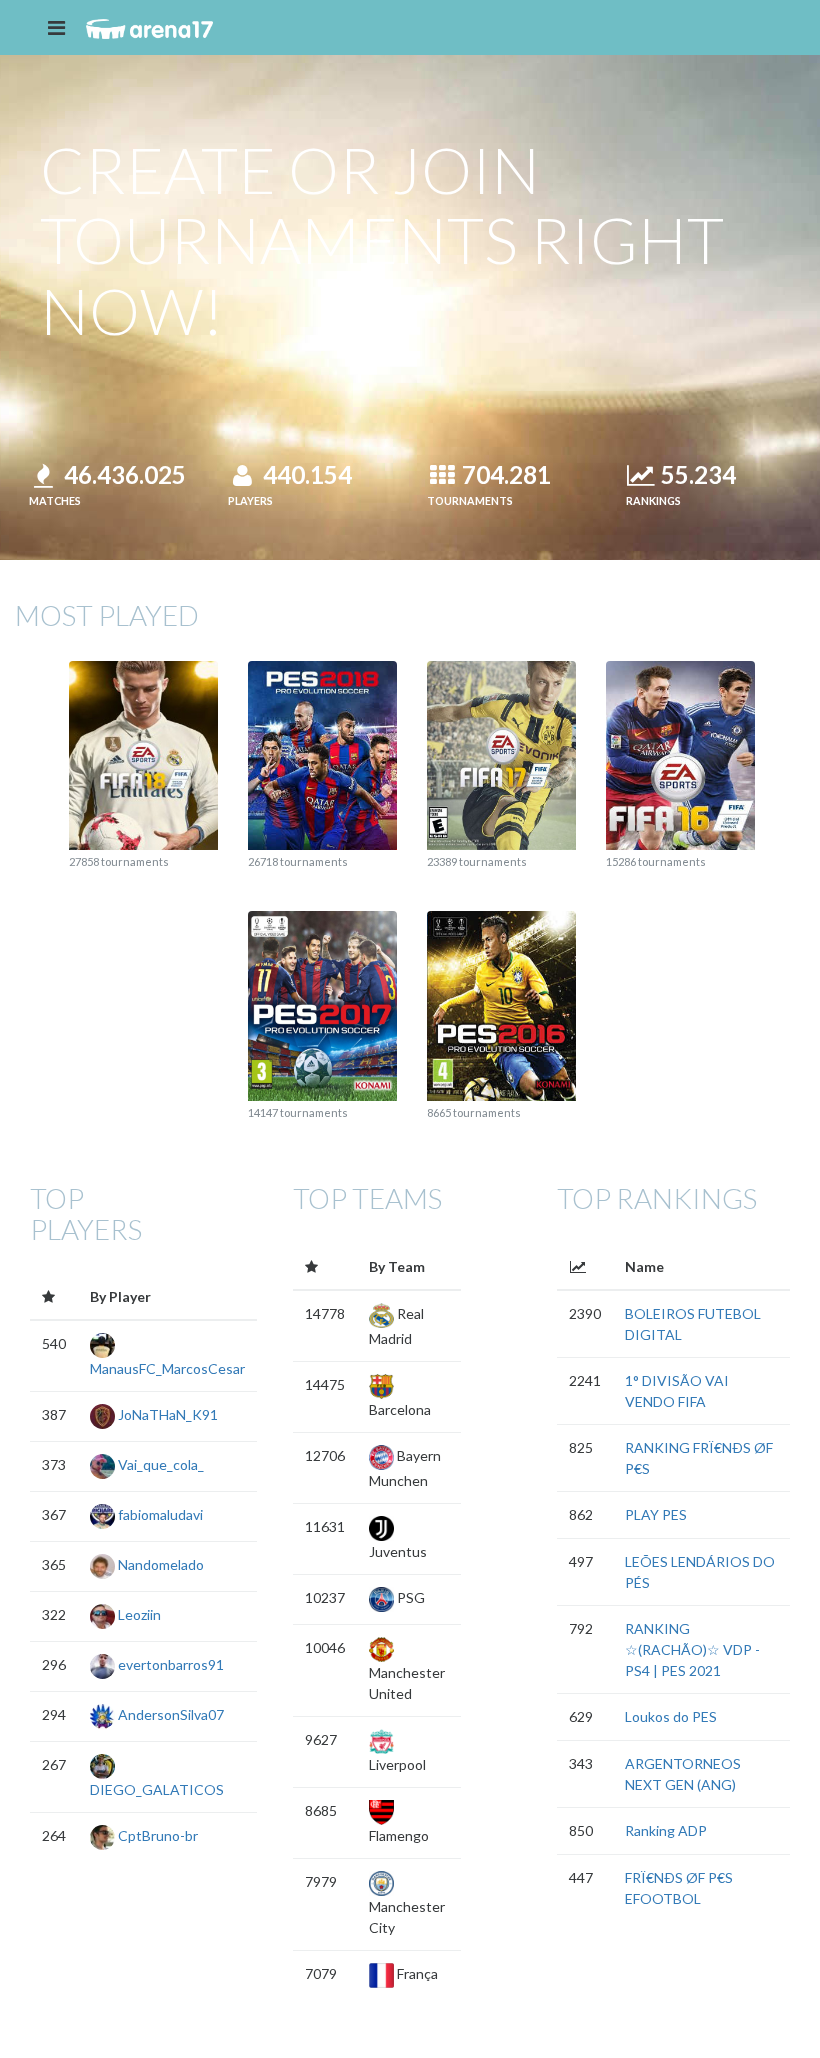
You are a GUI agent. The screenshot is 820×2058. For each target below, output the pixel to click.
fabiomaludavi (159, 1514)
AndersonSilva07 (169, 1714)
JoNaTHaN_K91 (166, 1414)
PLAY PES (656, 1514)
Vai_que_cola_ (159, 1464)
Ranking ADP (666, 1830)
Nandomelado (159, 1564)
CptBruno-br (156, 1835)
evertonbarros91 (169, 1664)
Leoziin (138, 1614)
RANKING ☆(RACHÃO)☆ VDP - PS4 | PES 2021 (692, 1649)
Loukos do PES (671, 1716)
